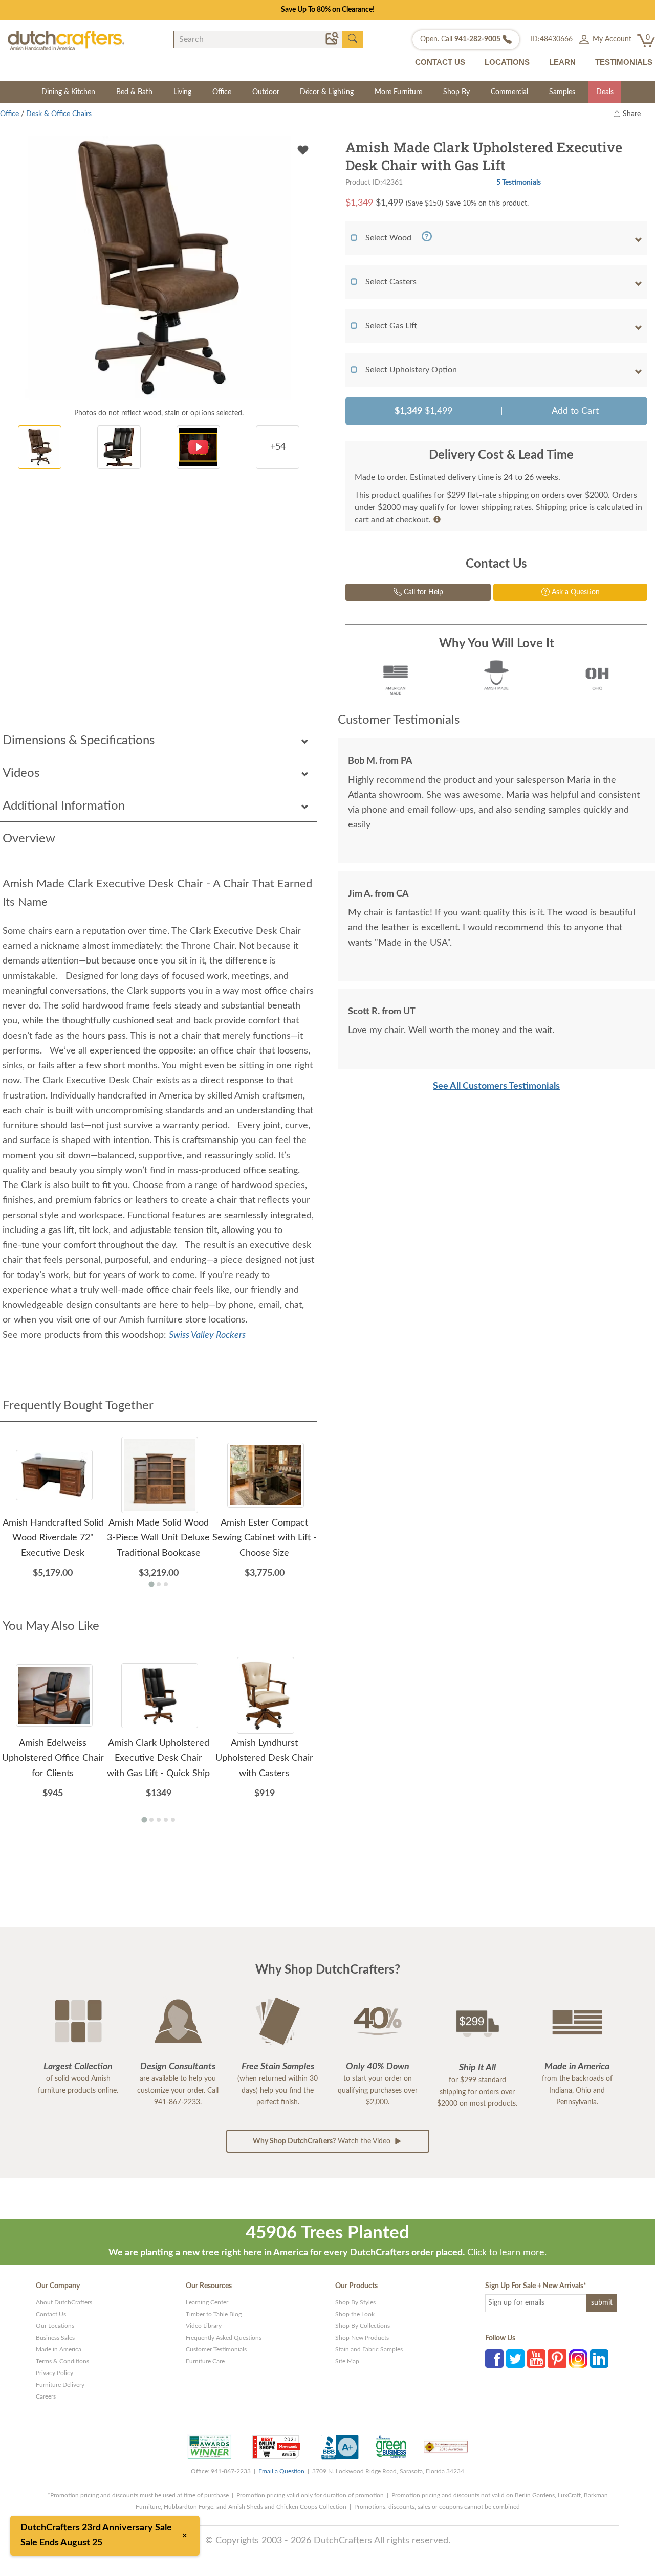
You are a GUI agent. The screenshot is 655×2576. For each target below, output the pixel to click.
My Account (611, 39)
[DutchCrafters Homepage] (66, 40)
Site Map (347, 2361)
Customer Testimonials (216, 2349)
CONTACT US (440, 62)
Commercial (509, 92)
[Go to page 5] (173, 1820)
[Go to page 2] (159, 1584)
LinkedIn (599, 2359)
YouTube (536, 2359)
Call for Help (422, 592)
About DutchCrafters (64, 2302)
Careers (46, 2396)
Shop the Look (355, 2314)
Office (222, 92)
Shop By (456, 92)
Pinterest (557, 2359)
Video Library (204, 2326)
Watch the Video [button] (323, 2141)
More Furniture (398, 92)
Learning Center (207, 2302)
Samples (562, 92)
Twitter (515, 2359)
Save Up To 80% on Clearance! (328, 10)
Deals (605, 92)
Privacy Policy (54, 2373)
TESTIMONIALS (624, 62)
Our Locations (55, 2326)
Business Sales (55, 2338)
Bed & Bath (134, 92)
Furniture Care (205, 2361)
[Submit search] (353, 39)
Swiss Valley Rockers (207, 1335)
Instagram (578, 2359)
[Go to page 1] (151, 1585)
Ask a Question (575, 592)
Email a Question (281, 2471)
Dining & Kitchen (68, 92)
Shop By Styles (355, 2302)
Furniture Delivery (60, 2385)
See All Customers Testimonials (496, 1086)
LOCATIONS (507, 62)
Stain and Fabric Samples (369, 2349)
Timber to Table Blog (214, 2314)
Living (182, 92)
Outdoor (266, 92)
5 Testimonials (519, 182)
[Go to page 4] (166, 1820)
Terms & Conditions (62, 2361)
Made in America (59, 2349)
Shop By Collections (363, 2326)
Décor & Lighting (327, 92)
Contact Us (51, 2314)
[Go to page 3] (166, 1584)
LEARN (562, 62)
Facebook (494, 2359)
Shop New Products (362, 2338)
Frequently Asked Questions (224, 2338)
